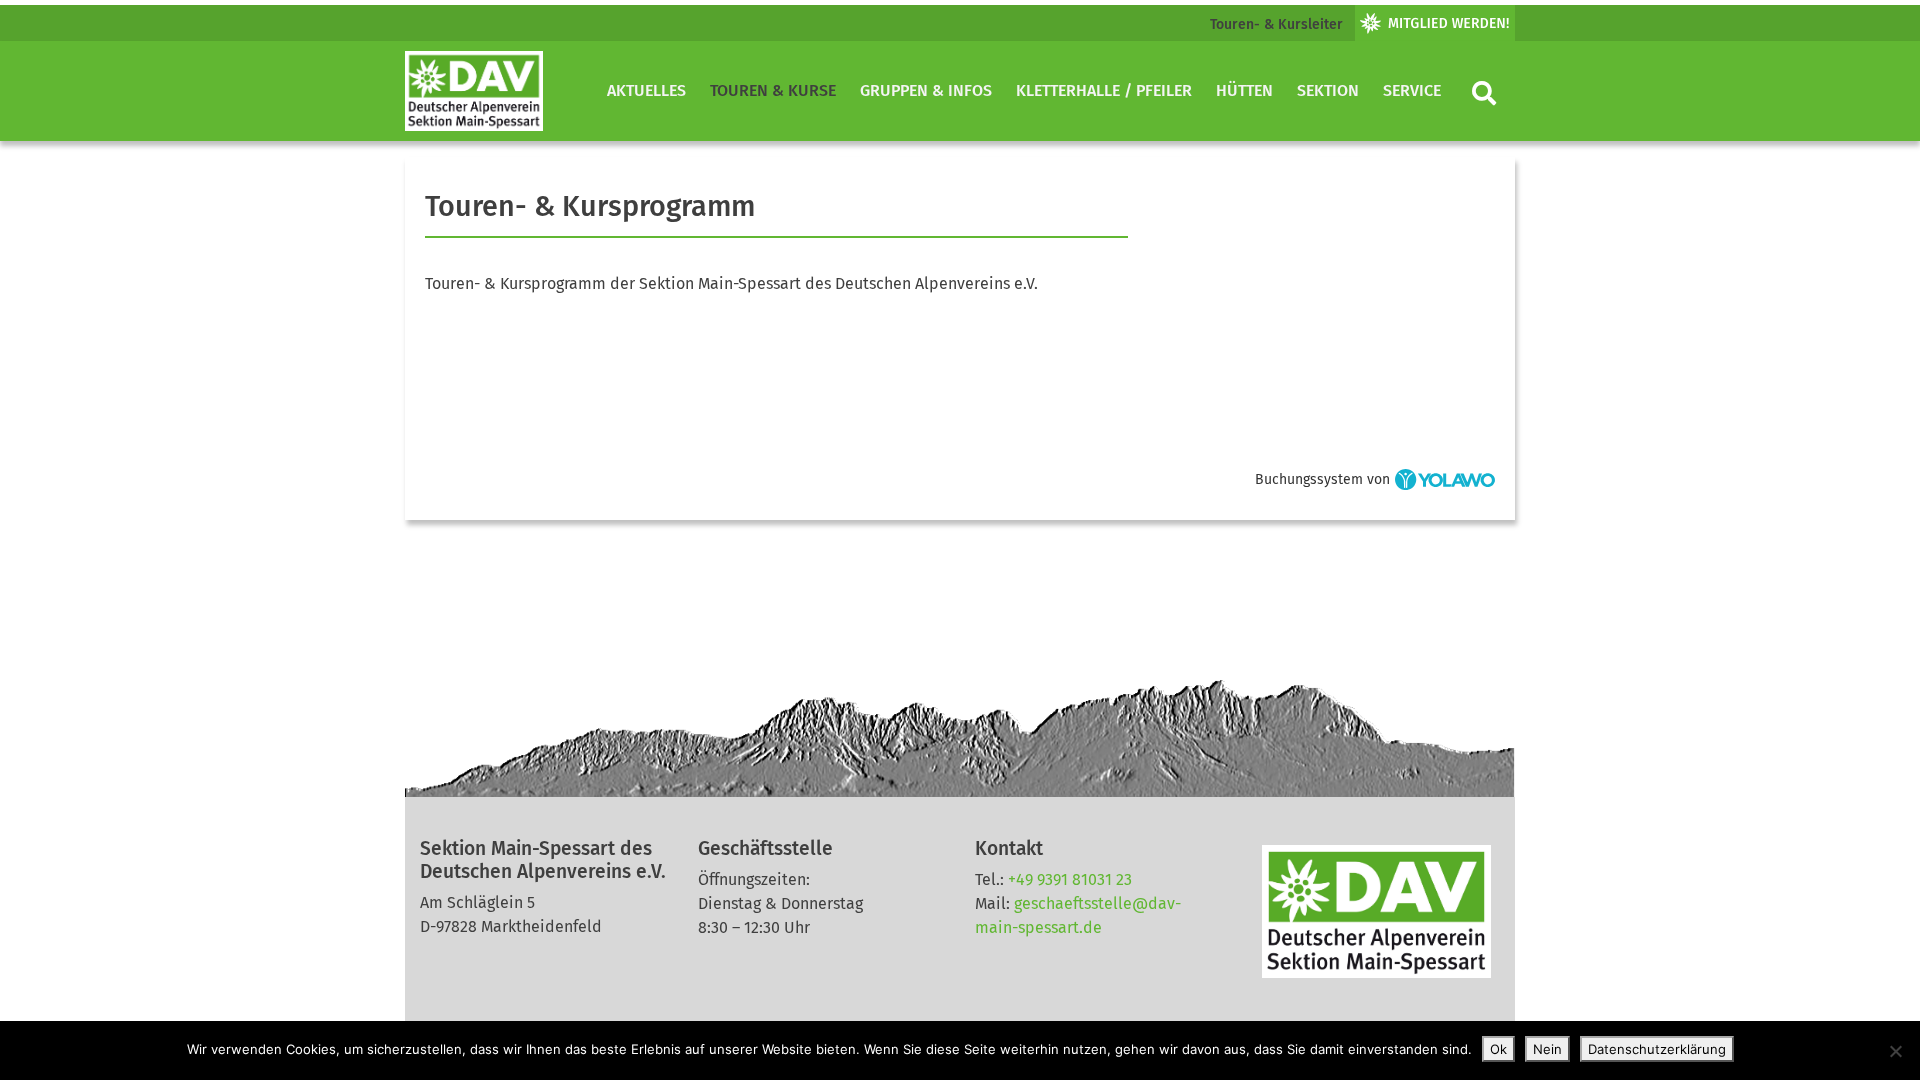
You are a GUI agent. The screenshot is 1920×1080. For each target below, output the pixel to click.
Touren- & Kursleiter (1276, 24)
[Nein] (1895, 1051)
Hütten (1244, 90)
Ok (1498, 1049)
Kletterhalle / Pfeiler (1104, 90)
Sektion (1328, 90)
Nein (1547, 1049)
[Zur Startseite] (474, 91)
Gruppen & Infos (926, 90)
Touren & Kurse (773, 90)
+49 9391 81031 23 (1070, 879)
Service (1412, 90)
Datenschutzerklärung (1657, 1049)
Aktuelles (646, 90)
